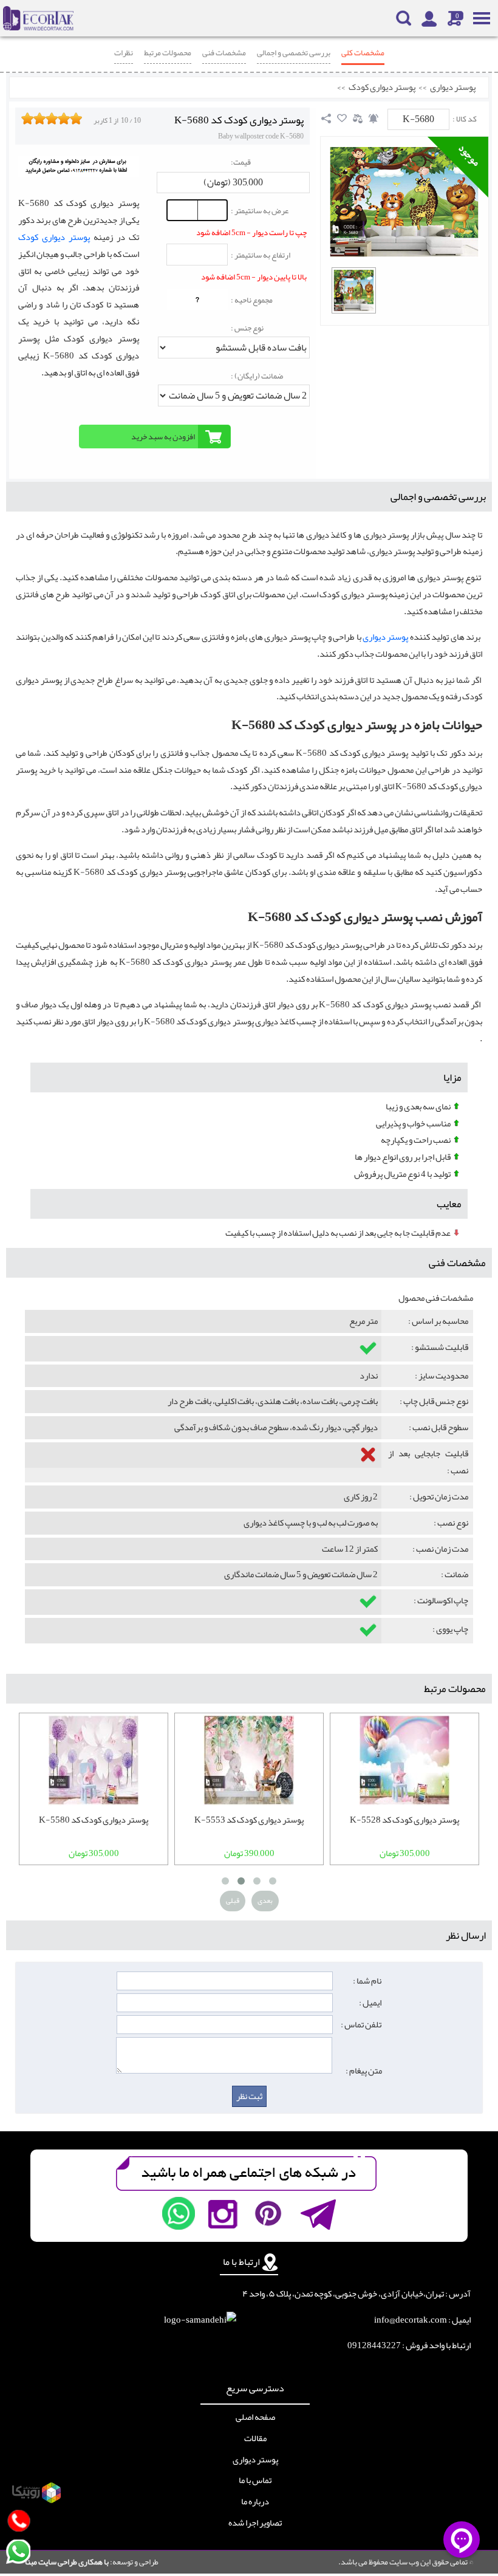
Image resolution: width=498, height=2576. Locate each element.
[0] (354, 290)
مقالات (255, 2439)
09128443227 (374, 2345)
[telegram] (317, 2213)
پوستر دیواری (453, 87)
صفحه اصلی (255, 2417)
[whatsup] (179, 2213)
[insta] (223, 2213)
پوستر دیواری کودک (382, 87)
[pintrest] (268, 2213)
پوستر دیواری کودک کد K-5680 (239, 120)
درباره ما (255, 2502)
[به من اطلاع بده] (373, 118)
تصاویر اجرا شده (255, 2523)
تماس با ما (255, 2481)
